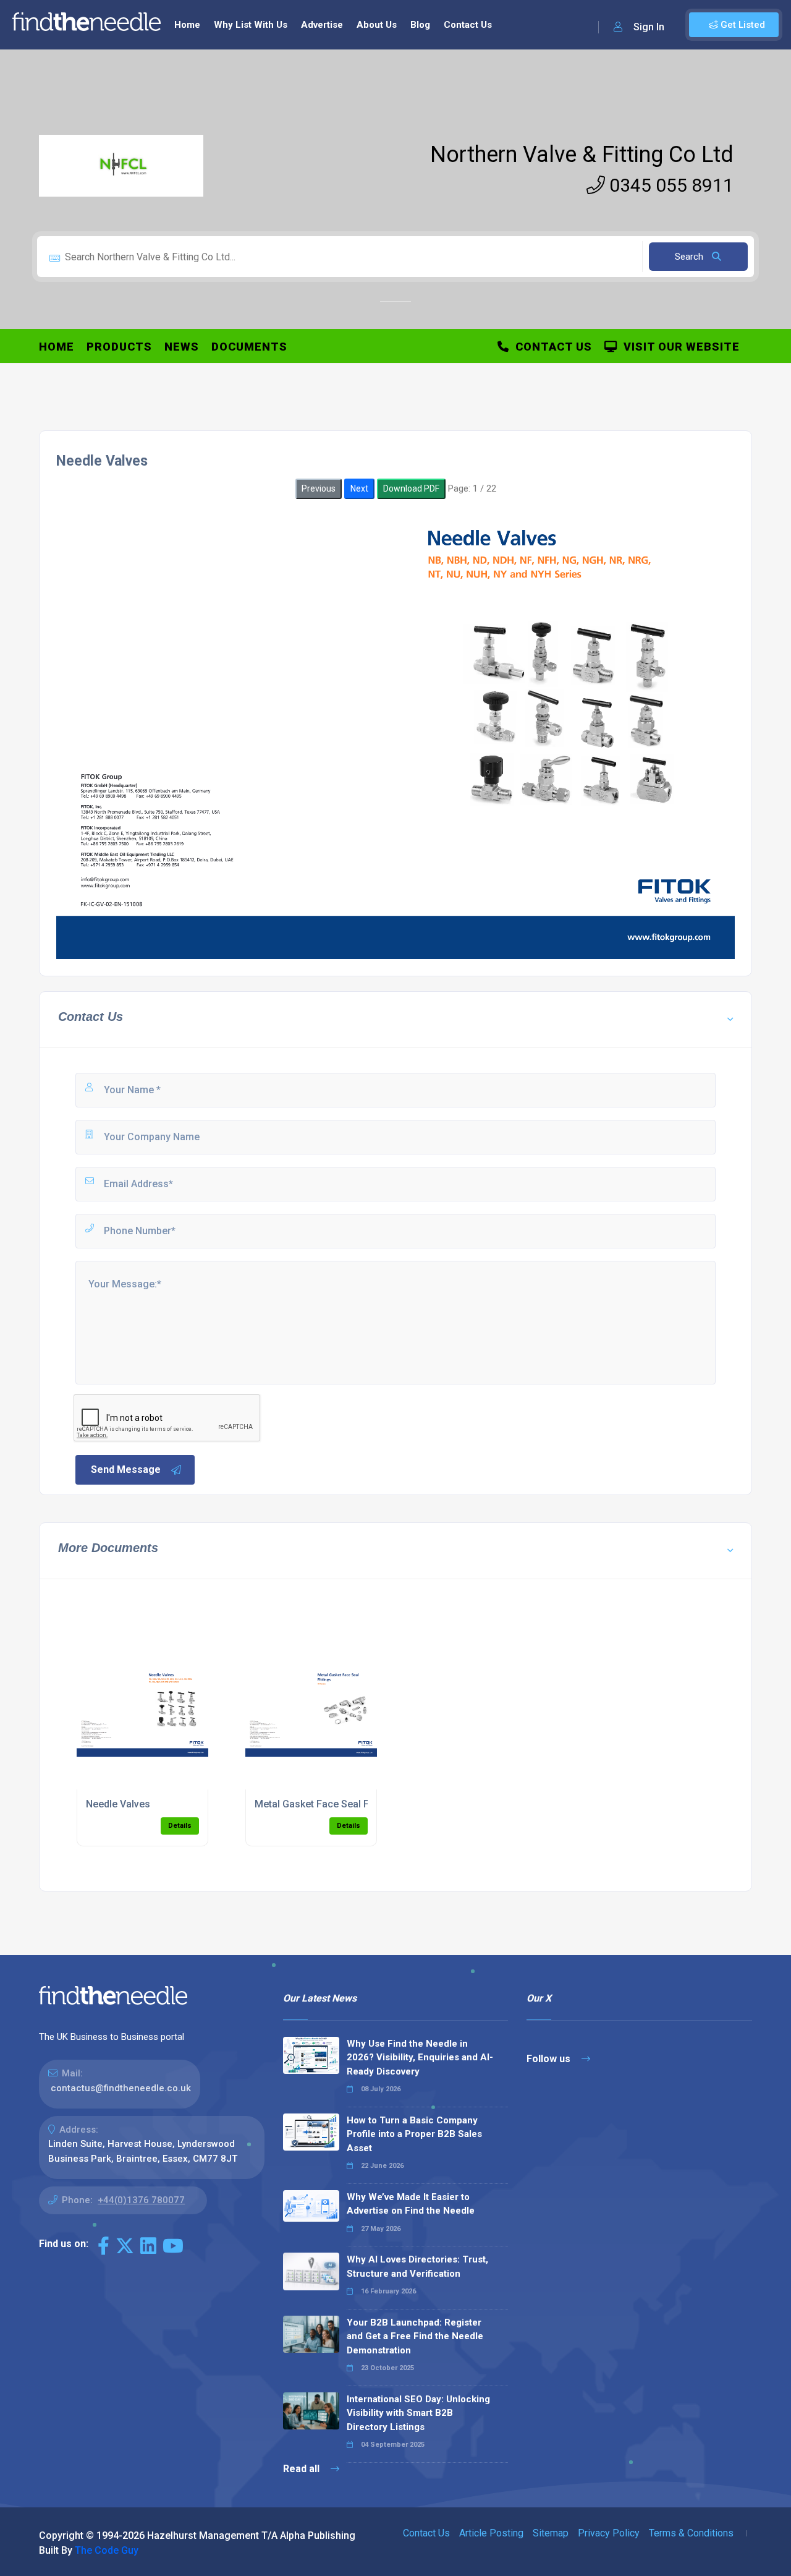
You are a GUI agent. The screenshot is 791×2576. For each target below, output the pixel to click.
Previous (319, 488)
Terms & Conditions (691, 2533)
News (182, 347)
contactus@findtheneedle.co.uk (121, 2088)
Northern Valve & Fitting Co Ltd (582, 155)
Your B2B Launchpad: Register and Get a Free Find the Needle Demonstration (415, 2336)
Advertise (322, 25)
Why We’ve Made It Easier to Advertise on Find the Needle (411, 2204)
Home (187, 25)
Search (690, 257)
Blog (420, 25)
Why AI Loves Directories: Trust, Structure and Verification (417, 2267)
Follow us (550, 2059)
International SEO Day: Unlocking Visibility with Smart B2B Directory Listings (418, 2413)
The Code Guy (107, 2550)
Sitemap (551, 2533)
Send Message (126, 1469)
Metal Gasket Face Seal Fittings (326, 1804)
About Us (377, 25)
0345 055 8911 (669, 185)
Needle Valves (118, 1804)
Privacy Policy (609, 2533)
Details (180, 1826)
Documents (249, 347)
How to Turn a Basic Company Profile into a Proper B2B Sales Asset (414, 2134)
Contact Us (468, 25)
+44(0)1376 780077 (141, 2200)
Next (359, 488)
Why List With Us (251, 25)
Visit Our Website (679, 347)
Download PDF (411, 488)
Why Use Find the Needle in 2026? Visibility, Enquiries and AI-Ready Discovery (420, 2058)
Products (119, 347)
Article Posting (491, 2533)
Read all (302, 2469)
